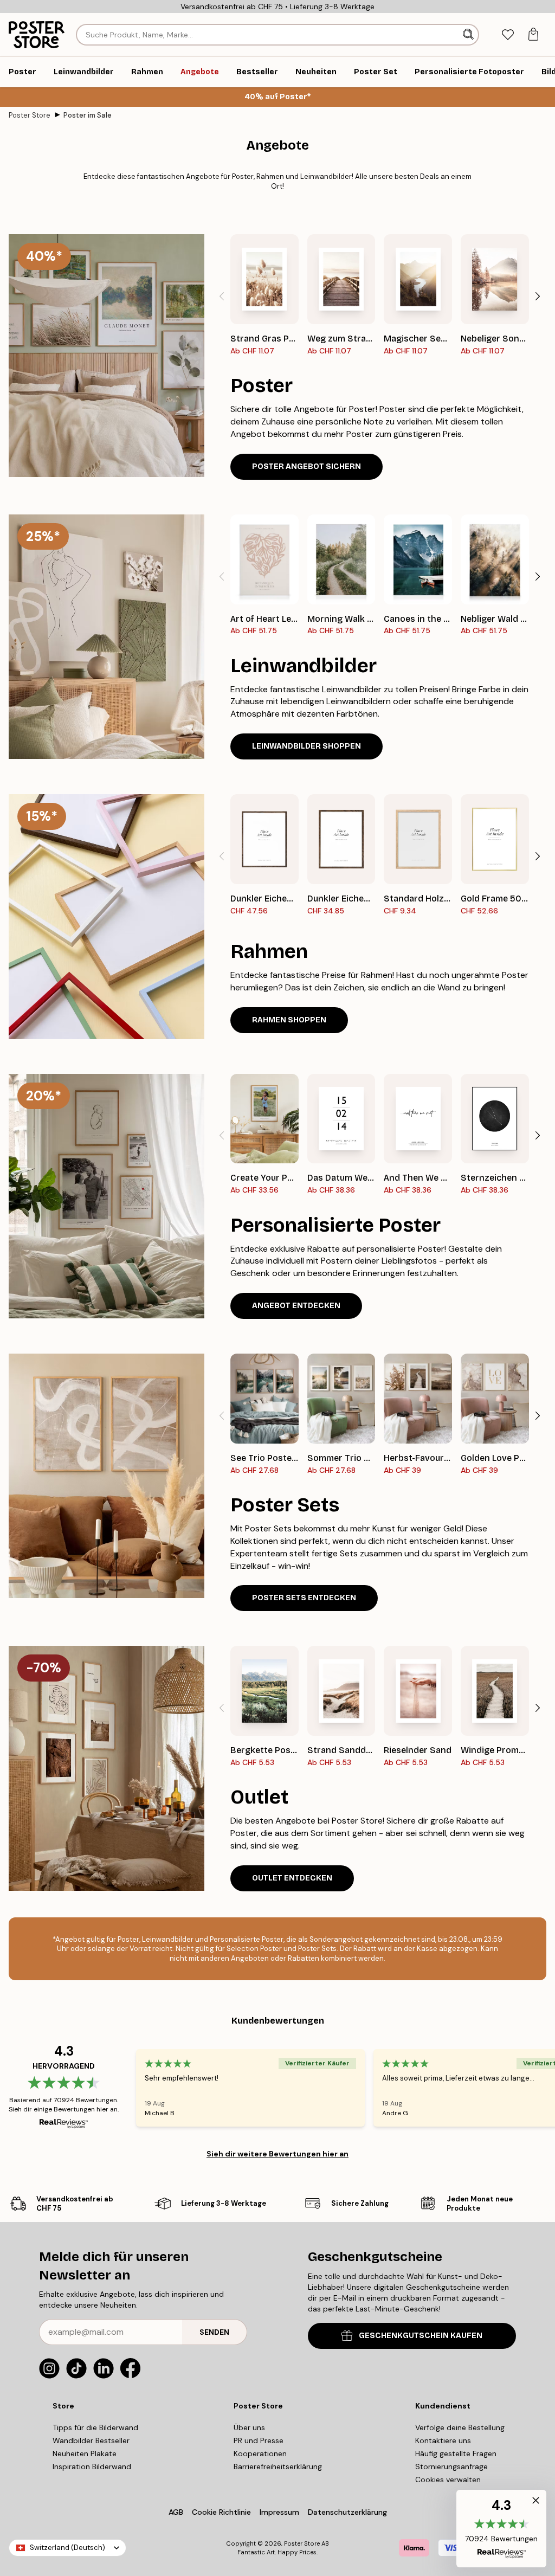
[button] (501, 2529)
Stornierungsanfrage (451, 2466)
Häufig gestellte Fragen (456, 2453)
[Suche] (469, 35)
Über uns (249, 2427)
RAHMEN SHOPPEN (289, 1020)
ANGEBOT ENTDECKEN (296, 1306)
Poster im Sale (88, 115)
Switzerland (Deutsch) (67, 2548)
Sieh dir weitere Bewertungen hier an (277, 2154)
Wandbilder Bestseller (91, 2440)
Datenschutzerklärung (347, 2512)
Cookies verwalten (448, 2480)
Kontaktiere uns (443, 2440)
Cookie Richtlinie (221, 2512)
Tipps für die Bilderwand (95, 2427)
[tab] (508, 35)
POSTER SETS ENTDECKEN (304, 1598)
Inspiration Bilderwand (92, 2466)
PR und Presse (259, 2440)
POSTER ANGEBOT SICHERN (306, 466)
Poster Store (30, 115)
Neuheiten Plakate (85, 2453)
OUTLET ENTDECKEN (292, 1878)
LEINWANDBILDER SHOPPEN (306, 746)
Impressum (279, 2512)
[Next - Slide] (538, 297)
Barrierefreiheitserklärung (278, 2466)
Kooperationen (260, 2453)
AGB (176, 2512)
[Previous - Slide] (222, 297)
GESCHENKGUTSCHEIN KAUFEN (421, 2336)
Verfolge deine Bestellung (460, 2427)
